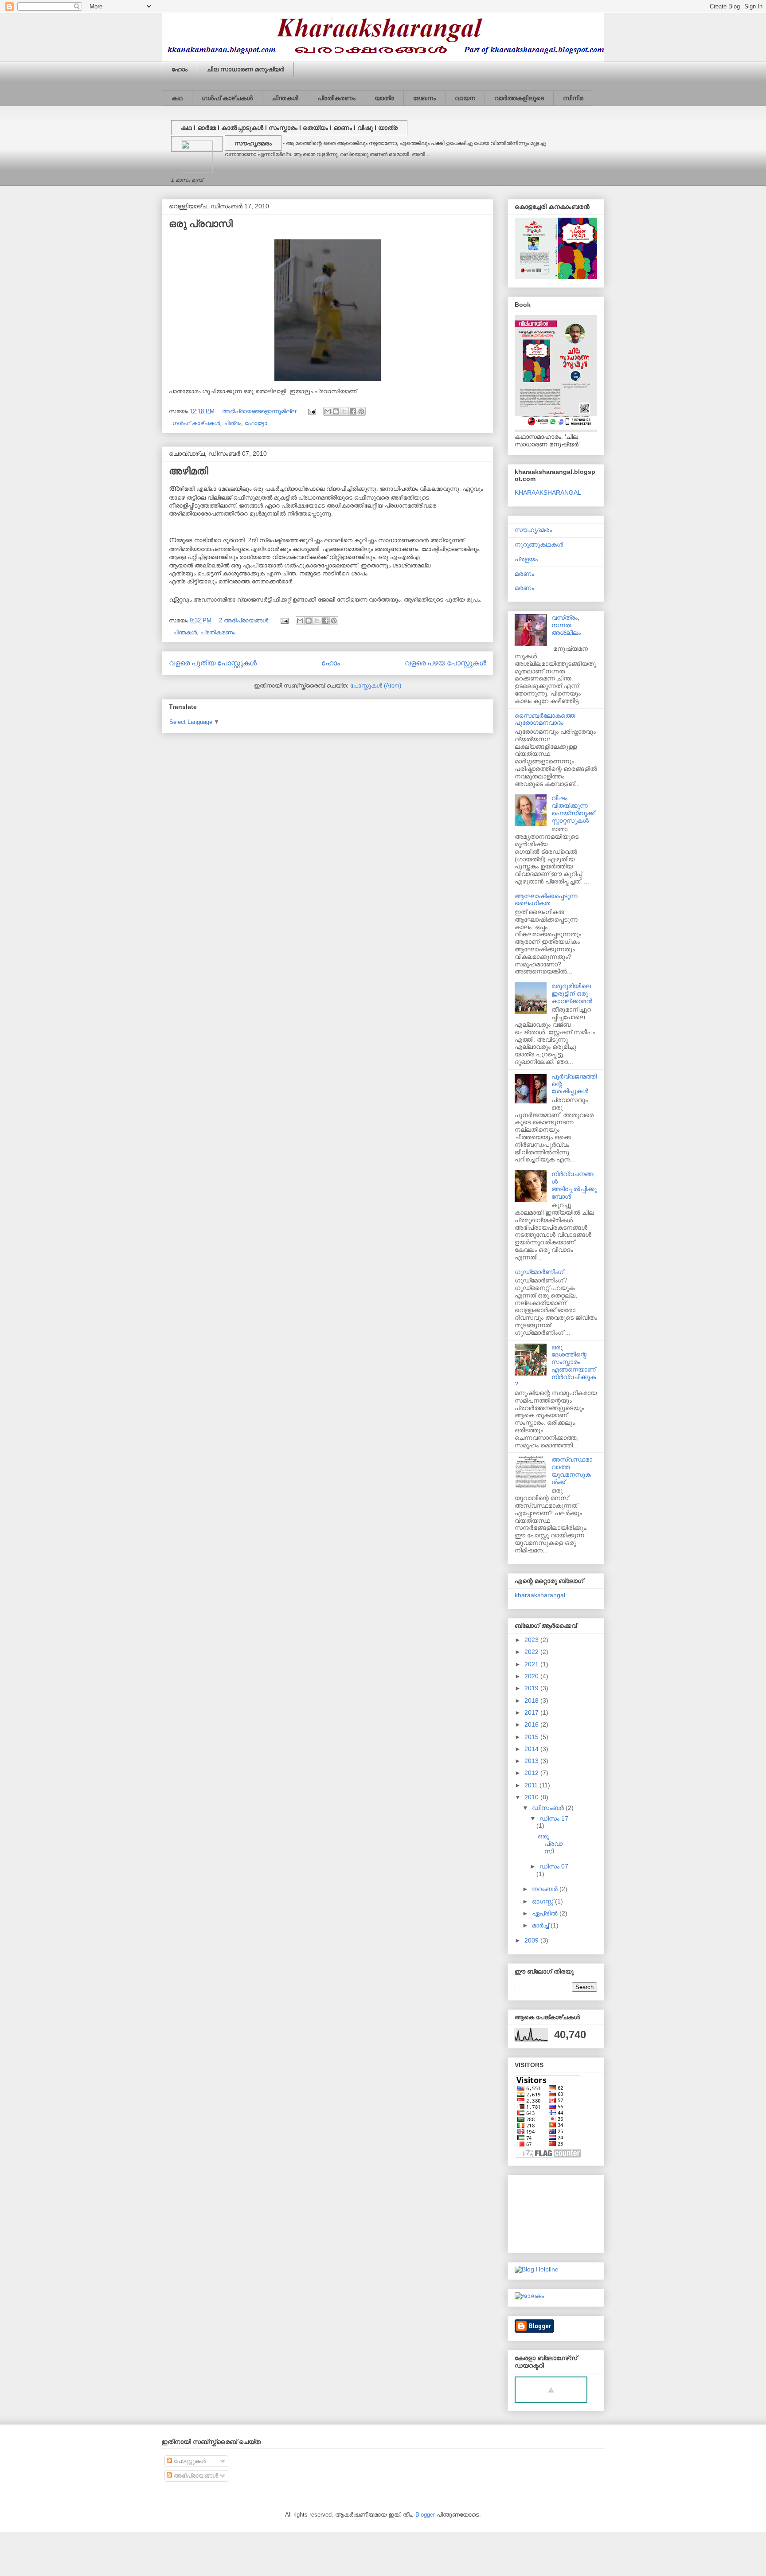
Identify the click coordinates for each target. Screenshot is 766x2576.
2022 (532, 1652)
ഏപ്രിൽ (546, 1913)
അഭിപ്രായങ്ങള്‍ (195, 2476)
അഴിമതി (189, 471)
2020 (532, 1676)
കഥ (177, 98)
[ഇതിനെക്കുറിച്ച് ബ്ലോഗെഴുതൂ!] (336, 411)
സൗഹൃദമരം (253, 143)
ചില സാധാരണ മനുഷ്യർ (245, 69)
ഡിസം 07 (554, 1866)
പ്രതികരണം (336, 98)
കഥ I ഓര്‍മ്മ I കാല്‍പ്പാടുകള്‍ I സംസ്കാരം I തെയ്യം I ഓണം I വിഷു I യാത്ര (289, 128)
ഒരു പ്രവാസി (201, 224)
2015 (532, 1737)
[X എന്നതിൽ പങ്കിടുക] (344, 411)
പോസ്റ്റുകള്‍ (189, 2461)
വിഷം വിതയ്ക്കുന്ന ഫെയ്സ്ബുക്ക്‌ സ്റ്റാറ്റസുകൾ (573, 809)
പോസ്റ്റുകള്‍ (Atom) (376, 686)
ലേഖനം (424, 98)
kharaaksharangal (540, 1595)
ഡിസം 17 (554, 1818)
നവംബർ (546, 1889)
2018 (532, 1700)
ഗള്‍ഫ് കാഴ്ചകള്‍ (227, 98)
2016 (532, 1724)
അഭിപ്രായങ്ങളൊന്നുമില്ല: (261, 411)
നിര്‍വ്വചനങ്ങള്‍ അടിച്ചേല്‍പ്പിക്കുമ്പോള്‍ (574, 1185)
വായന (465, 98)
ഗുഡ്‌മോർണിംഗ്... (542, 1272)
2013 (532, 1761)
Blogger (425, 2515)
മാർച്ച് (541, 1925)
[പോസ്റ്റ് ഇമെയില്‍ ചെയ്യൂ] (311, 411)
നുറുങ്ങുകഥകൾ (539, 544)
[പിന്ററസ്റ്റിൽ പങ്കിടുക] (361, 411)
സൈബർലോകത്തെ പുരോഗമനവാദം (545, 719)
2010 (532, 1797)
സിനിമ (573, 98)
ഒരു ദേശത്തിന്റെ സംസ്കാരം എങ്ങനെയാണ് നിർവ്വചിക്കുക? (555, 1366)
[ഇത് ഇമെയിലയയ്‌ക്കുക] (328, 411)
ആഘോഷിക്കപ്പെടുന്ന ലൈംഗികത (546, 900)
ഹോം (180, 69)
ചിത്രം (232, 423)
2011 (532, 1785)
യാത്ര (384, 98)
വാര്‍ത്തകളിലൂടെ (519, 98)
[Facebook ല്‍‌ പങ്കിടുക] (353, 411)
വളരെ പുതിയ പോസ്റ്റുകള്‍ (213, 663)
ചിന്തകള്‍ (285, 98)
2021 (532, 1664)
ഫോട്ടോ (256, 423)
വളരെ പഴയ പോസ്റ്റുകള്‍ (446, 663)
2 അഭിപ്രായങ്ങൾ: (245, 620)
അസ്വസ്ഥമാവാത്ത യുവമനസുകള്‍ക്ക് (572, 1470)
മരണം (524, 574)
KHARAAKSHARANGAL (548, 493)
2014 (532, 1749)
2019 (532, 1688)
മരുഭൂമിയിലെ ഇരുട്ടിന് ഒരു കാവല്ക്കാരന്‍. (573, 993)
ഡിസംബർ (549, 1808)
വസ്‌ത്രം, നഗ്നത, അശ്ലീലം (566, 625)
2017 (532, 1712)
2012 (532, 1773)
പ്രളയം (526, 559)
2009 (532, 1940)
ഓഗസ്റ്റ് (543, 1901)
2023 (532, 1640)
